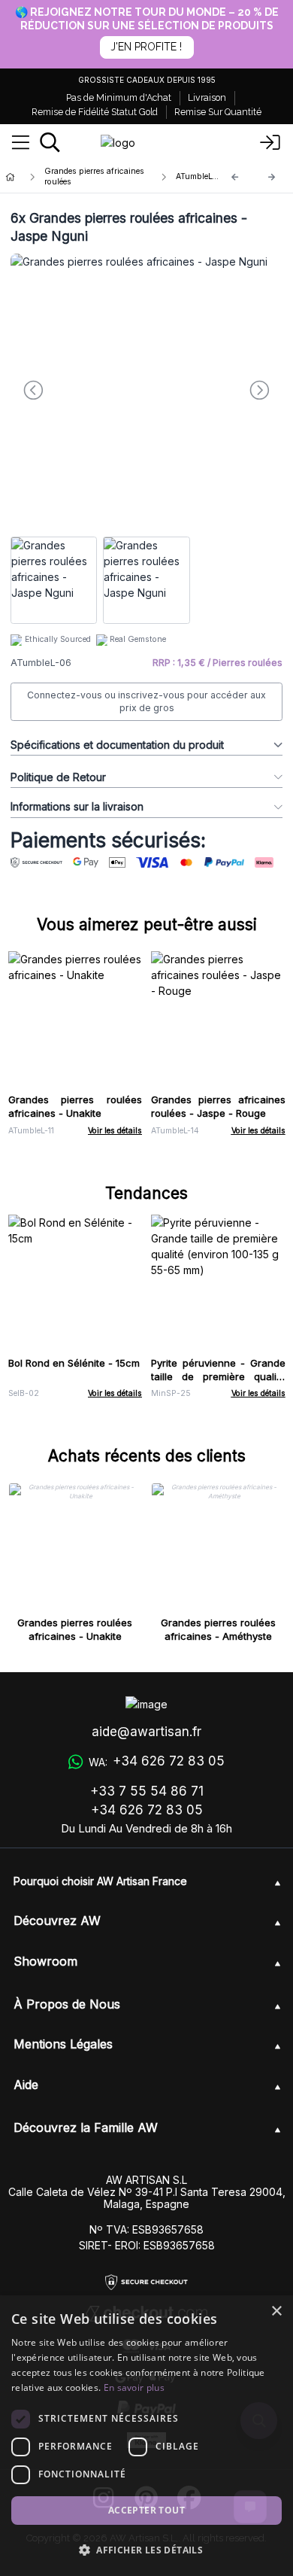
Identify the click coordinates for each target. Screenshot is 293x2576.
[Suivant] (272, 177)
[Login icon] (270, 143)
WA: (156, 1761)
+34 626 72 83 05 (147, 1810)
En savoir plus (134, 2387)
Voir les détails (115, 1131)
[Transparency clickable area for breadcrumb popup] (89, 177)
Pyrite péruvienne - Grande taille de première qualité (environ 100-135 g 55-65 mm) (218, 1383)
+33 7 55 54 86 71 (147, 1791)
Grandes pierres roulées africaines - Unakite (76, 1106)
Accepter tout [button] (146, 2510)
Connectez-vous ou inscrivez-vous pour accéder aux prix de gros (146, 702)
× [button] (276, 2311)
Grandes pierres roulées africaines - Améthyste (218, 1629)
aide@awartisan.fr (146, 1732)
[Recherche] (50, 142)
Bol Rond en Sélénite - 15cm (74, 1363)
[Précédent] (235, 177)
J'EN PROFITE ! (146, 47)
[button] (146, 2550)
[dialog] (146, 2436)
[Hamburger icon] (21, 143)
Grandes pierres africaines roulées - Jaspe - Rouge (218, 1106)
